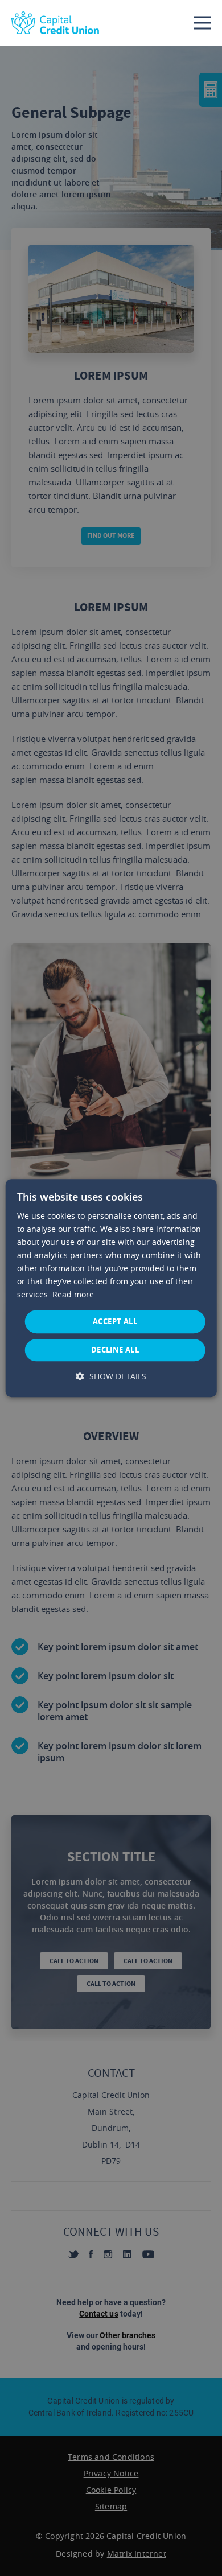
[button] (111, 1376)
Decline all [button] (115, 1350)
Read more (73, 1295)
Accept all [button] (115, 1321)
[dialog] (111, 1288)
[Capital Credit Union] (55, 23)
